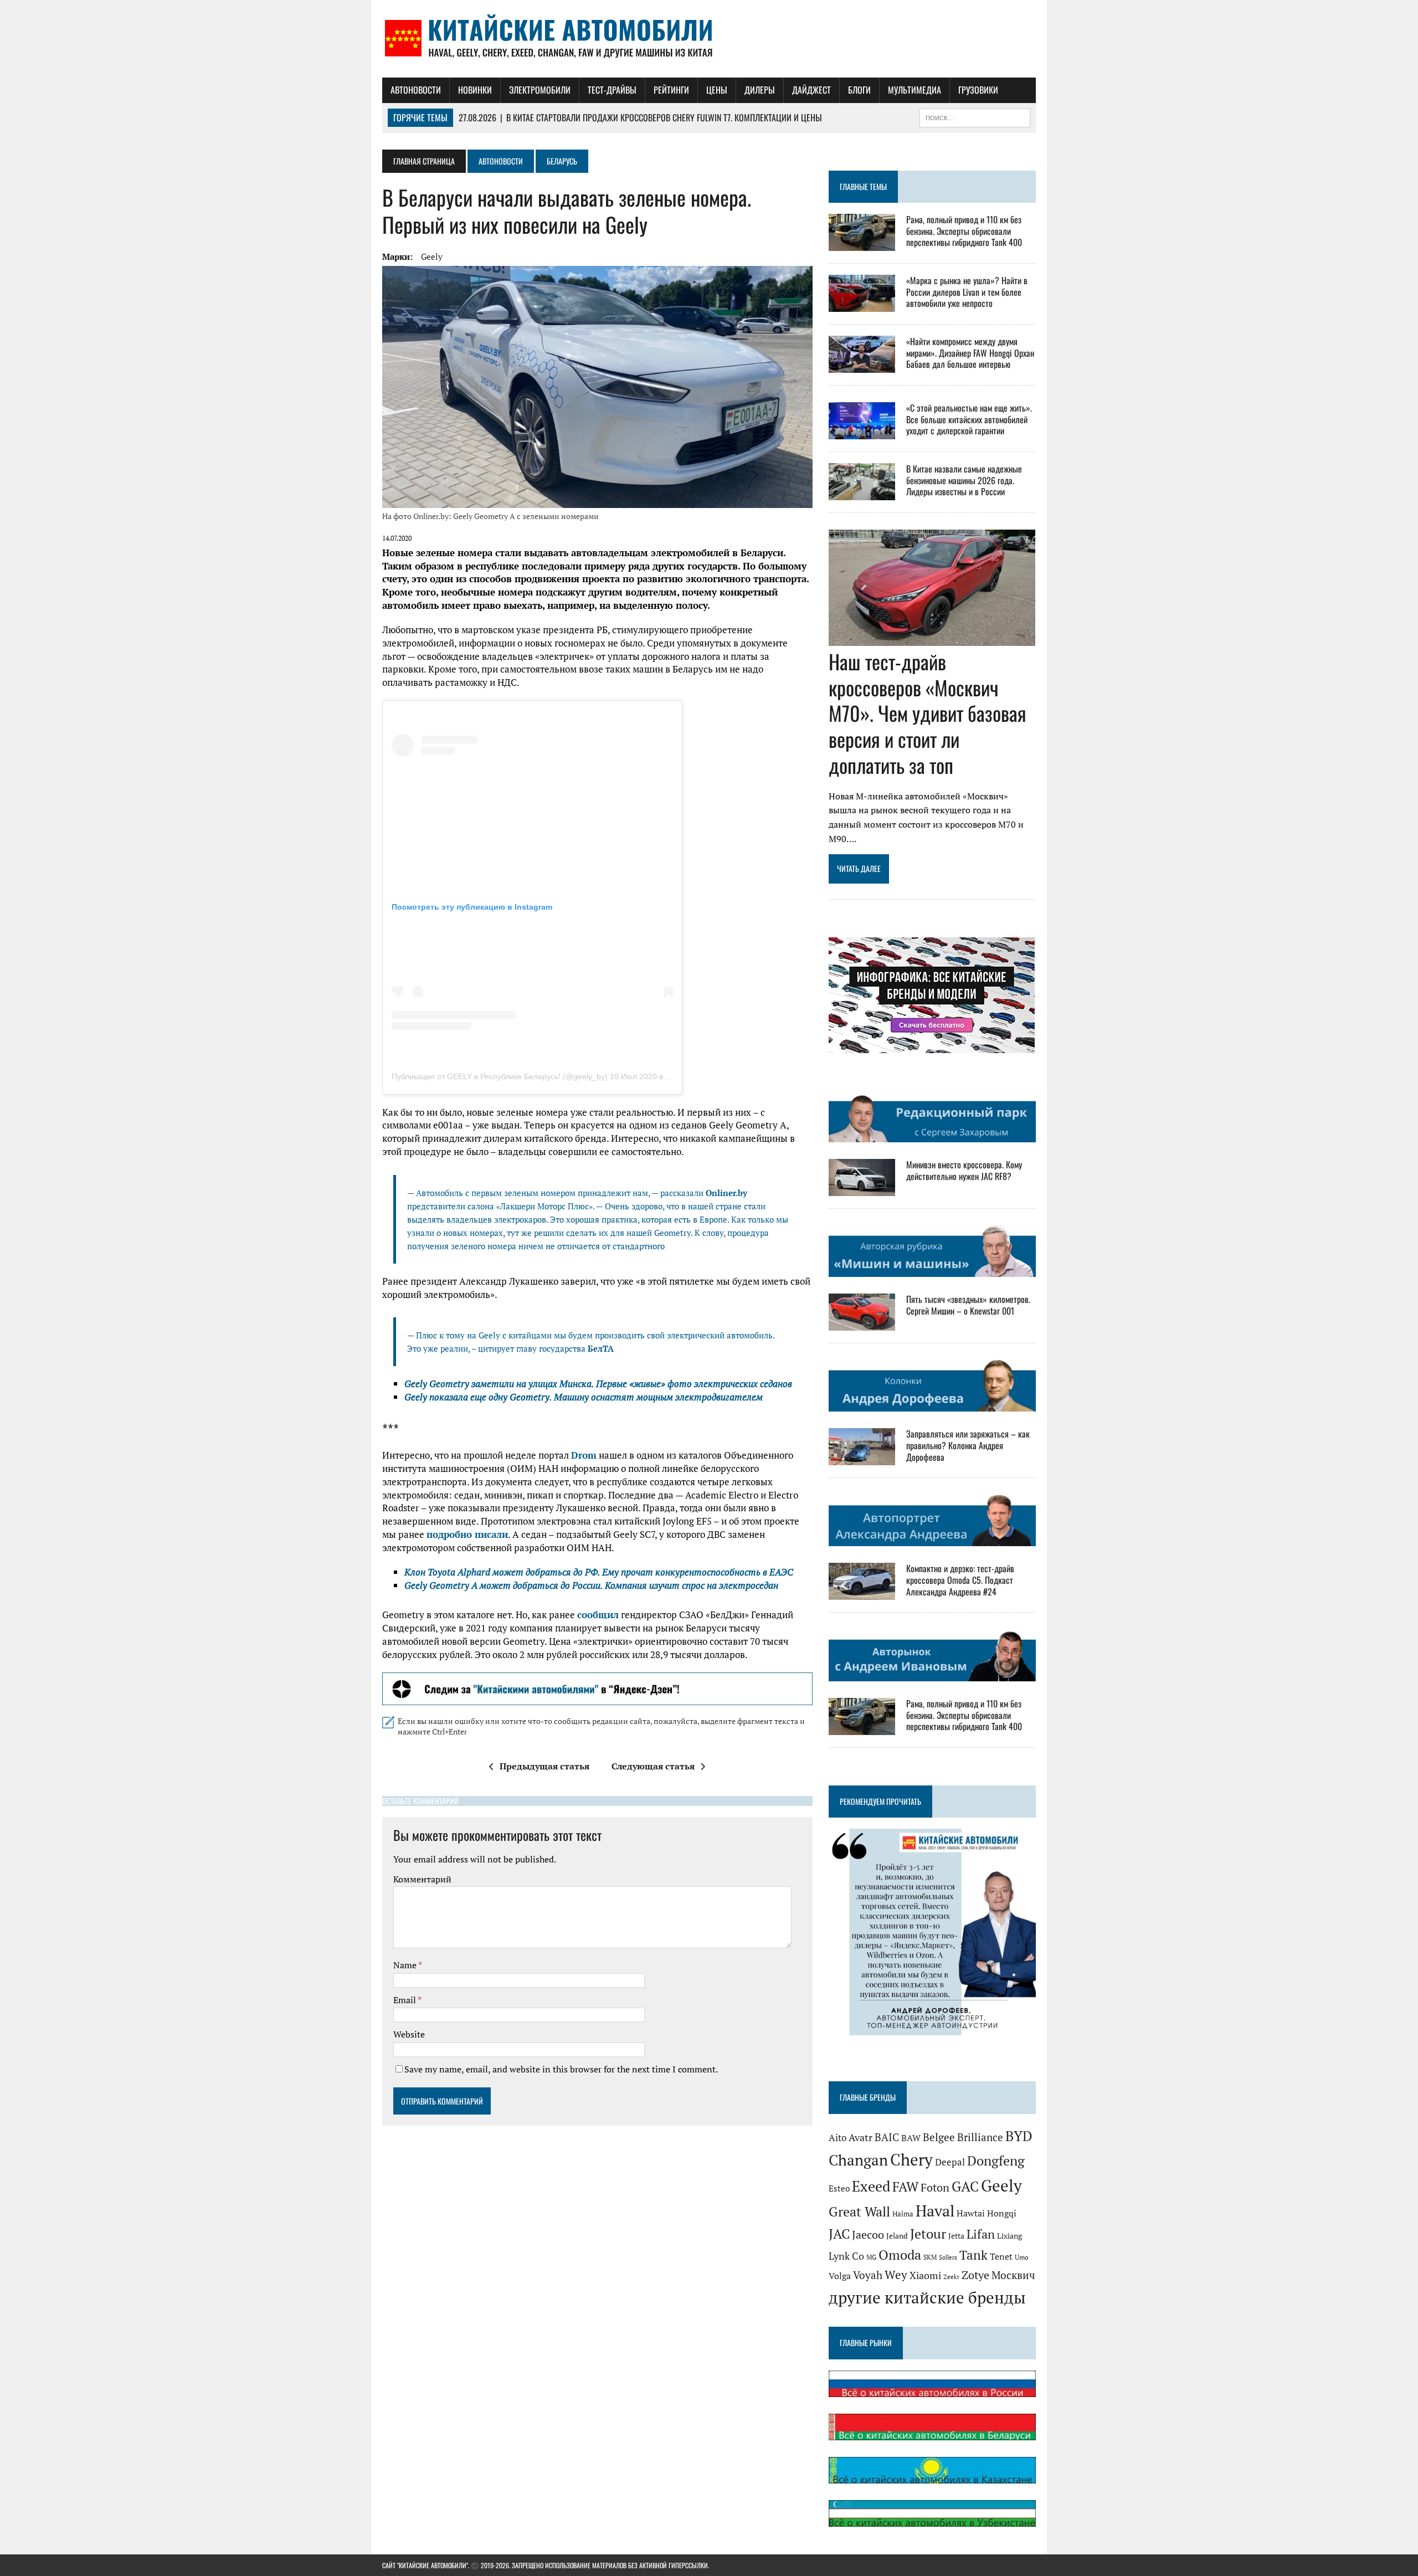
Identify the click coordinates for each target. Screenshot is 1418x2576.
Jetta (956, 2236)
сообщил (598, 1615)
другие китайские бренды (927, 2297)
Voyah (868, 2275)
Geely (432, 256)
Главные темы (863, 186)
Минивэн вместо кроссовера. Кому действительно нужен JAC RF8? (964, 1170)
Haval (935, 2211)
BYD (1019, 2136)
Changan (858, 2160)
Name (406, 1965)
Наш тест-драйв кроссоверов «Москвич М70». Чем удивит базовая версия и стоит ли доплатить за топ (928, 713)
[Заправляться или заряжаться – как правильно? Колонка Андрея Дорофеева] (862, 1458)
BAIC (887, 2137)
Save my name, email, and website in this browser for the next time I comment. (561, 2069)
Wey (896, 2275)
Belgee (939, 2137)
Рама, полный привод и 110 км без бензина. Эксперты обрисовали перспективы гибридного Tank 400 (964, 231)
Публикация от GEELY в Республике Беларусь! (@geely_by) (500, 1076)
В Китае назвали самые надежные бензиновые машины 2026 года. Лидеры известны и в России (964, 480)
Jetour (928, 2234)
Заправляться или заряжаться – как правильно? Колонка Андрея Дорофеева (968, 1445)
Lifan (981, 2234)
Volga (840, 2276)
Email (405, 2000)
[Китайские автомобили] (709, 39)
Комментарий (422, 1879)
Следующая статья (653, 1766)
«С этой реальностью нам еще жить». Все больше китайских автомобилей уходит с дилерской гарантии (969, 419)
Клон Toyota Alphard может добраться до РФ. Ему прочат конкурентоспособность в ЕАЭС (599, 1572)
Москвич (1013, 2275)
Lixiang (1009, 2236)
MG (871, 2257)
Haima (903, 2214)
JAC (839, 2234)
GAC (965, 2186)
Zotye (975, 2275)
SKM (930, 2257)
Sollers (948, 2257)
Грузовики (978, 90)
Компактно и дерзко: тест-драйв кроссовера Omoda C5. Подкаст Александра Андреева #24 (960, 1580)
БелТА (601, 1348)
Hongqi (1002, 2213)
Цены (717, 90)
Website (409, 2034)
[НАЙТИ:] (975, 116)
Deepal (950, 2162)
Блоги (859, 90)
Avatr (860, 2137)
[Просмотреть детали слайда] (597, 1689)
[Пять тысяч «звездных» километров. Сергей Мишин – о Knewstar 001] (862, 1323)
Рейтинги (671, 90)
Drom (584, 1455)
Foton (935, 2187)
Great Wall (859, 2211)
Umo (1022, 2257)
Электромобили (540, 90)
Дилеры (760, 90)
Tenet (1001, 2256)
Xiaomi (925, 2275)
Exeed (871, 2186)
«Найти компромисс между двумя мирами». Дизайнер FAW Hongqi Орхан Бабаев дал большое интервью (970, 353)
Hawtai (971, 2213)
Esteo (839, 2188)
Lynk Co (846, 2256)
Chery (911, 2159)
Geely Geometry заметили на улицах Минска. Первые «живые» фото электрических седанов (598, 1384)
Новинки (475, 90)
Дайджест (811, 90)
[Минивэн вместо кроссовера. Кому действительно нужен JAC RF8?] (862, 1188)
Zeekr (951, 2277)
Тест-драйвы (612, 90)
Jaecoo (868, 2234)
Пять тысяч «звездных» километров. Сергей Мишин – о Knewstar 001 (968, 1305)
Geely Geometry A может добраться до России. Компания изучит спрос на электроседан (591, 1585)
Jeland (897, 2236)
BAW (911, 2138)
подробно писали (467, 1534)
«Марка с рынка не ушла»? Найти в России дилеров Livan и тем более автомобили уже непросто (967, 292)
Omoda (900, 2255)
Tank (973, 2255)
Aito (838, 2138)
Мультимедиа (914, 90)
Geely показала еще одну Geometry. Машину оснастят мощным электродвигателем (584, 1397)
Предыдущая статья (544, 1766)
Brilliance (980, 2137)
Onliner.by (726, 1193)
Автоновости (416, 90)
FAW (905, 2187)
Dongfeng (996, 2161)
